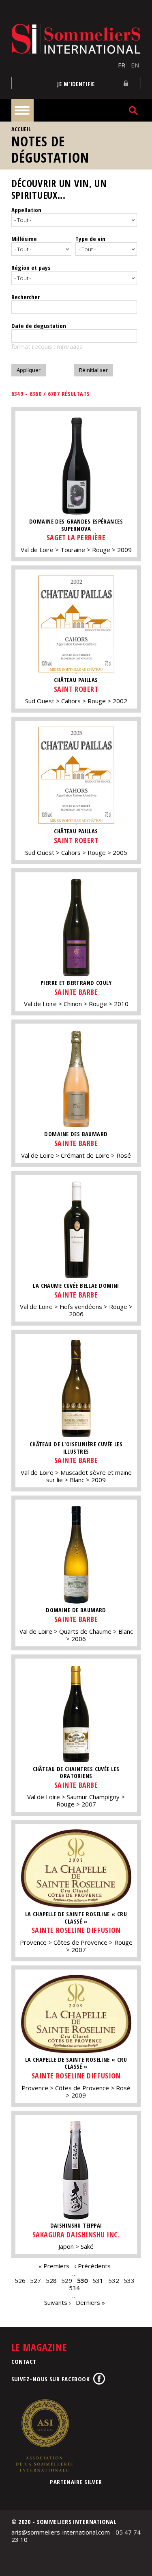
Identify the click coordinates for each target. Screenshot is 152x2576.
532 (114, 2280)
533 (129, 2280)
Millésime (24, 239)
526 (20, 2280)
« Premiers (54, 2266)
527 (35, 2280)
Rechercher (26, 297)
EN (135, 65)
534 (74, 2288)
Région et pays (31, 267)
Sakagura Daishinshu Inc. (76, 2235)
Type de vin (90, 239)
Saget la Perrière (76, 537)
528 (51, 2280)
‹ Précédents (92, 2266)
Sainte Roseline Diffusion (76, 1930)
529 (67, 2280)
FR (122, 65)
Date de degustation (39, 326)
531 (98, 2280)
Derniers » (90, 2302)
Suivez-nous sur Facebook (51, 2379)
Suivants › (58, 2302)
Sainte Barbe (76, 992)
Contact (24, 2361)
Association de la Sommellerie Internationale (44, 2435)
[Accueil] (76, 39)
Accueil (21, 129)
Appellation (26, 210)
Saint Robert (76, 689)
